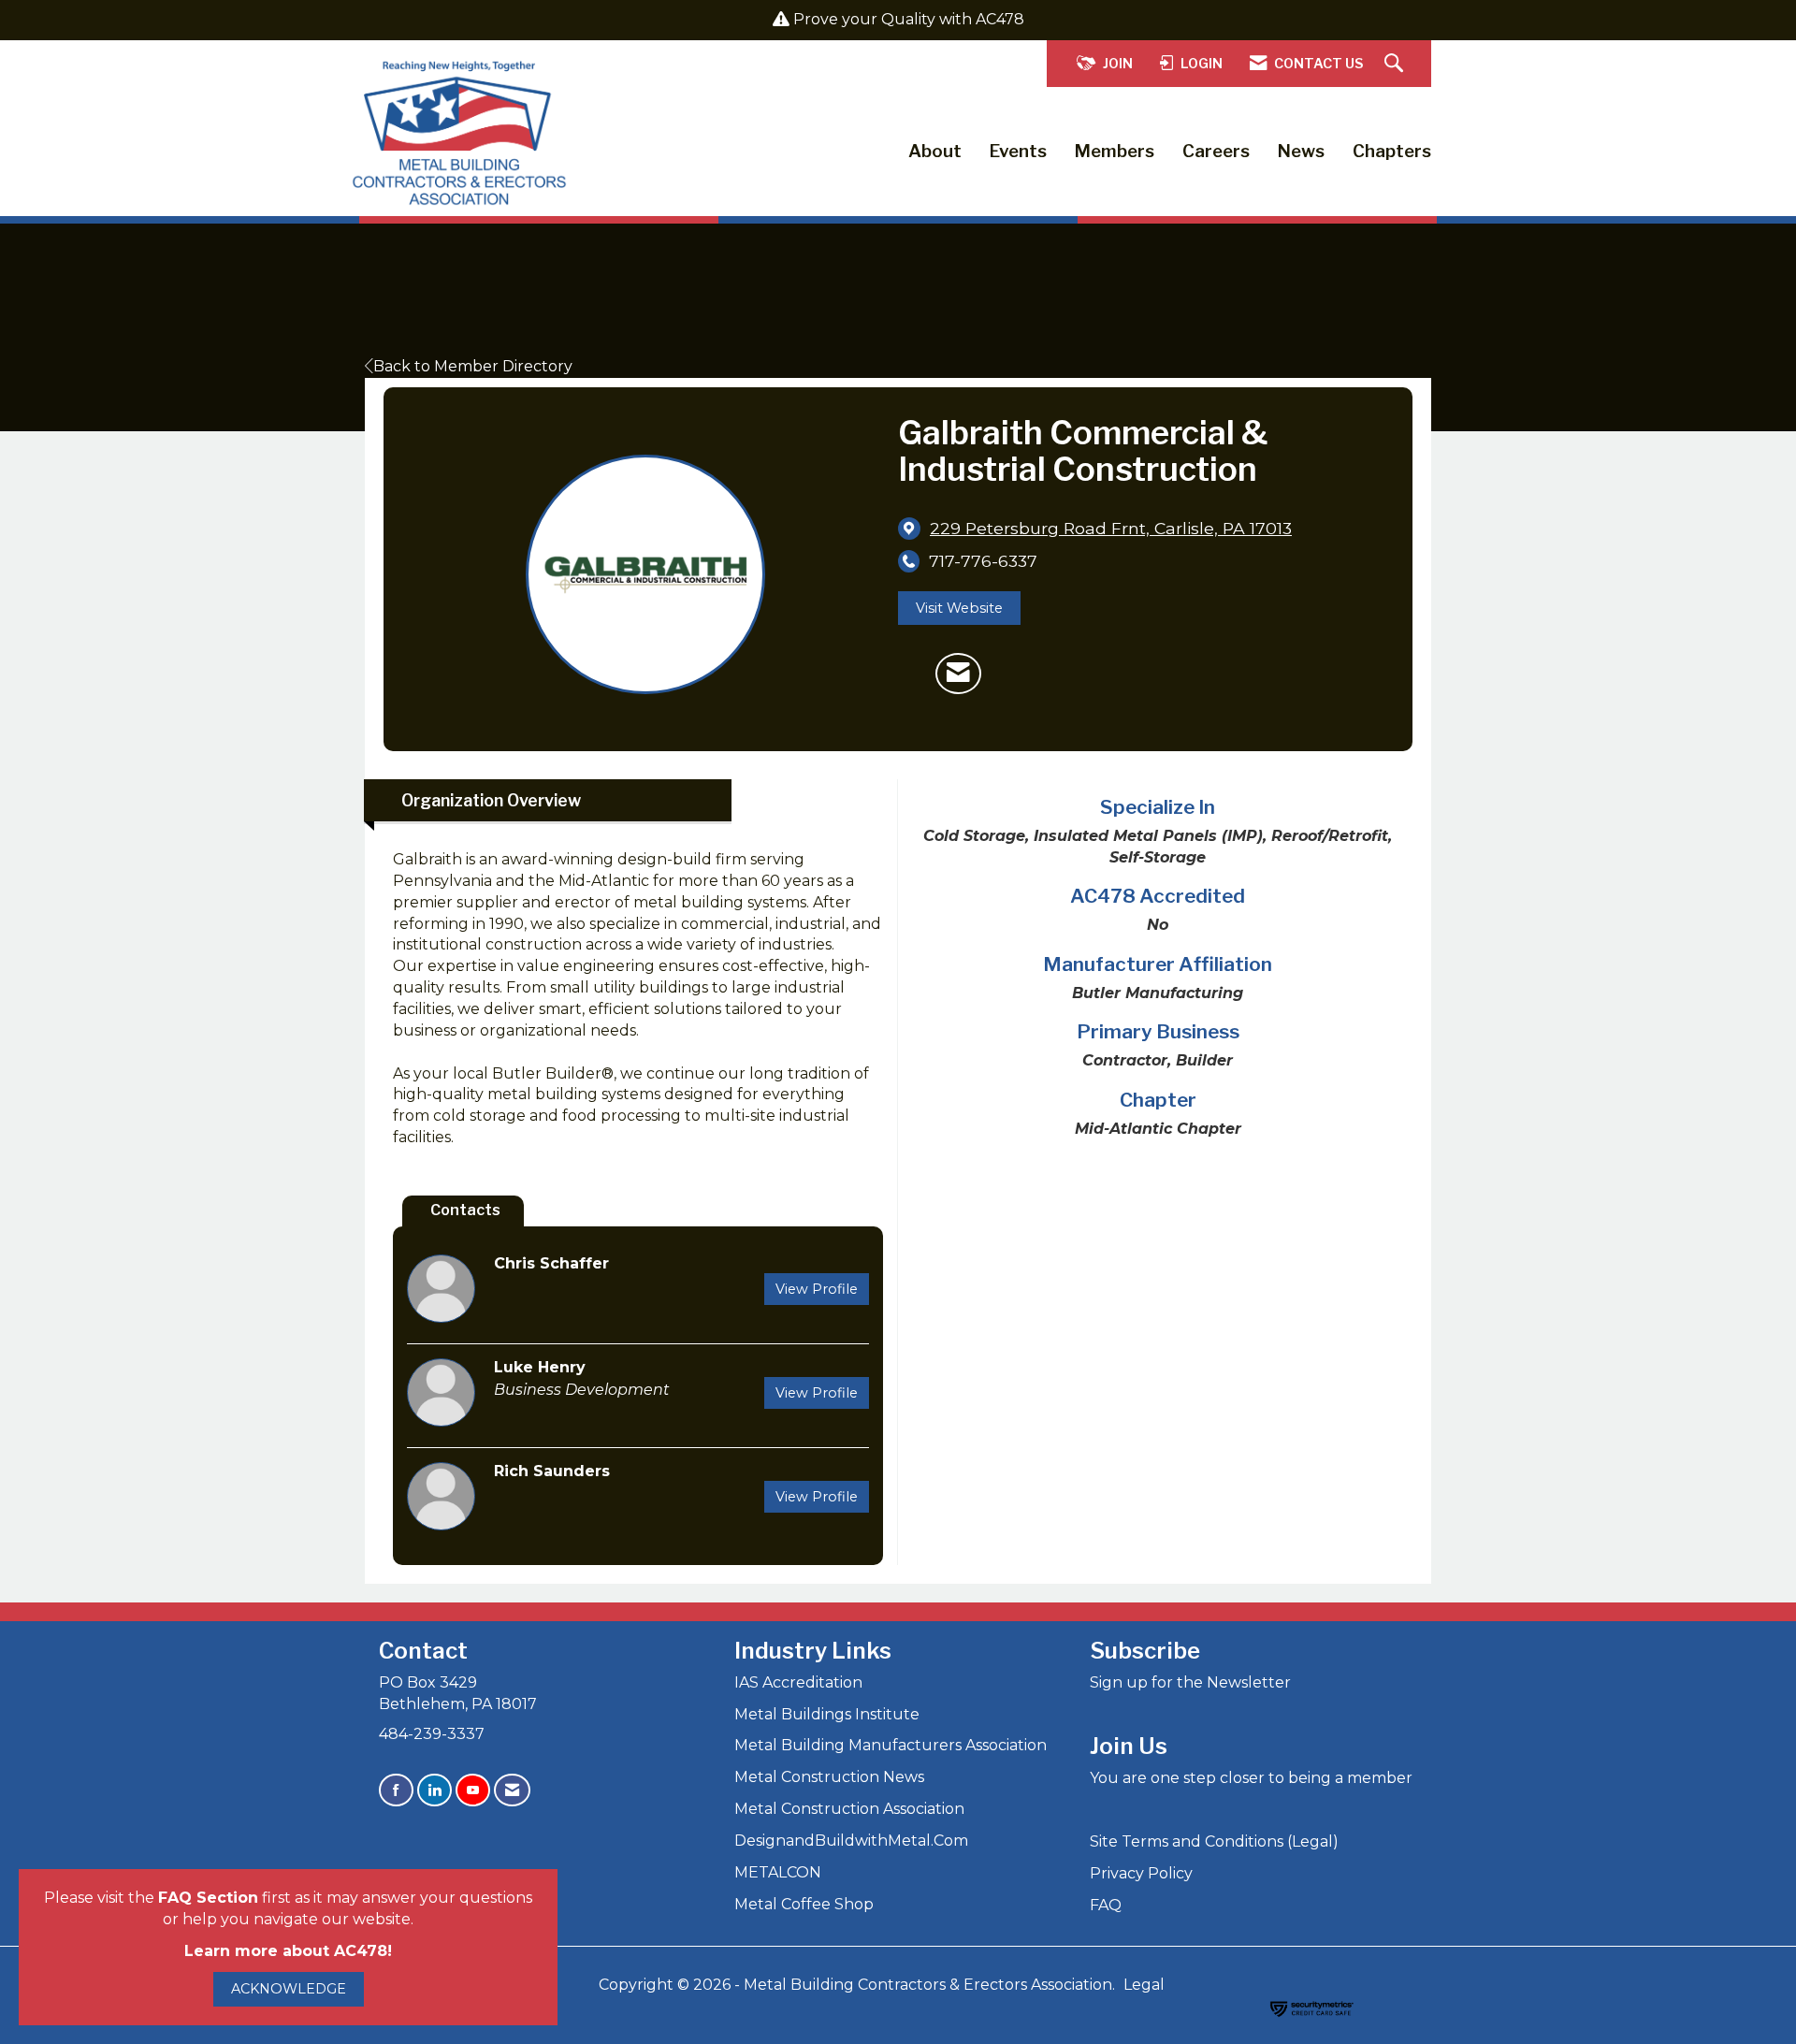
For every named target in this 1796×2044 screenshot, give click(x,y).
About (935, 151)
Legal (1144, 1985)
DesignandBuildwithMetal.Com (851, 1841)
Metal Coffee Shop (804, 1904)
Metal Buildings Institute (827, 1714)
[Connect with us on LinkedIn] (435, 1790)
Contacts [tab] (465, 1210)
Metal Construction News (829, 1777)
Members (1115, 151)
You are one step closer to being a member (1251, 1778)
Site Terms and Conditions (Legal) (1214, 1841)
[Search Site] (1396, 64)
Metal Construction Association (849, 1809)
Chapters (1392, 151)
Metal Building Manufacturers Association (891, 1745)
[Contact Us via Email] (512, 1790)
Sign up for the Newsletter (1190, 1682)
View (817, 1289)
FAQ (1106, 1905)
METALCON (778, 1872)
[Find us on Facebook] (396, 1790)
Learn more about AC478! (288, 1951)
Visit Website (959, 608)
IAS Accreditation (798, 1682)
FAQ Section (208, 1898)
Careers (1216, 151)
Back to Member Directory (473, 366)
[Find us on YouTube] (473, 1790)
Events (1018, 151)
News (1301, 151)
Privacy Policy (1141, 1873)
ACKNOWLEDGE (289, 1989)
